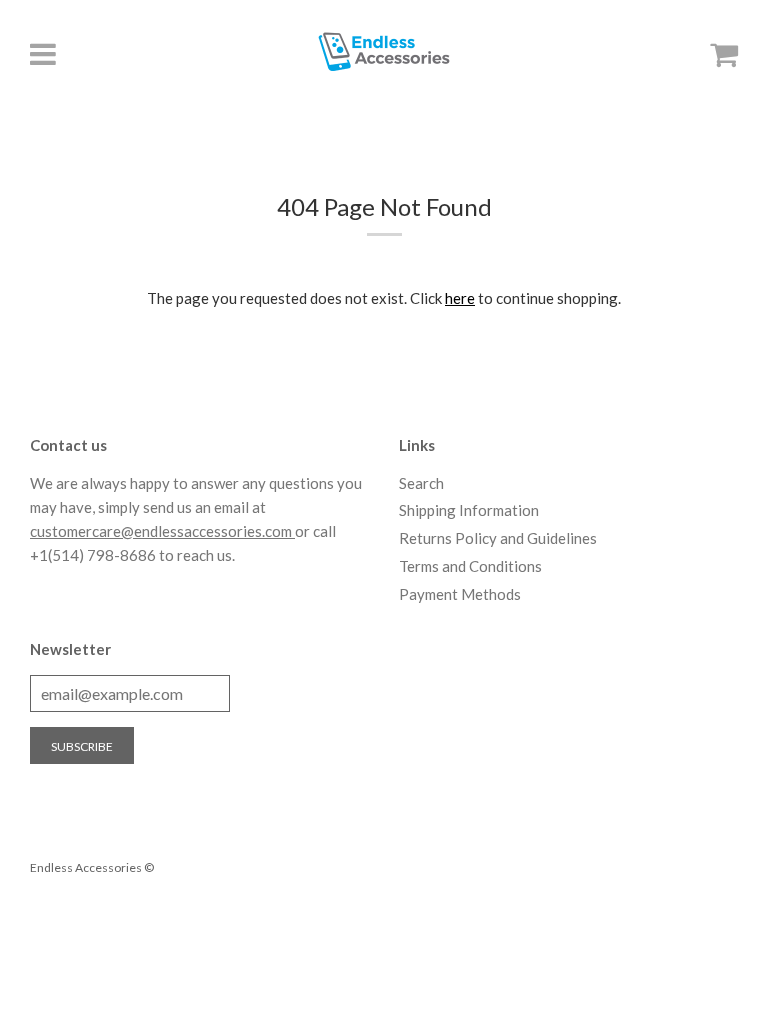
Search (421, 483)
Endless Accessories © (92, 867)
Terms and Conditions (470, 566)
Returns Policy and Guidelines (498, 538)
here (460, 298)
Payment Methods (460, 594)
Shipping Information (469, 510)
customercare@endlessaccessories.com (162, 531)
